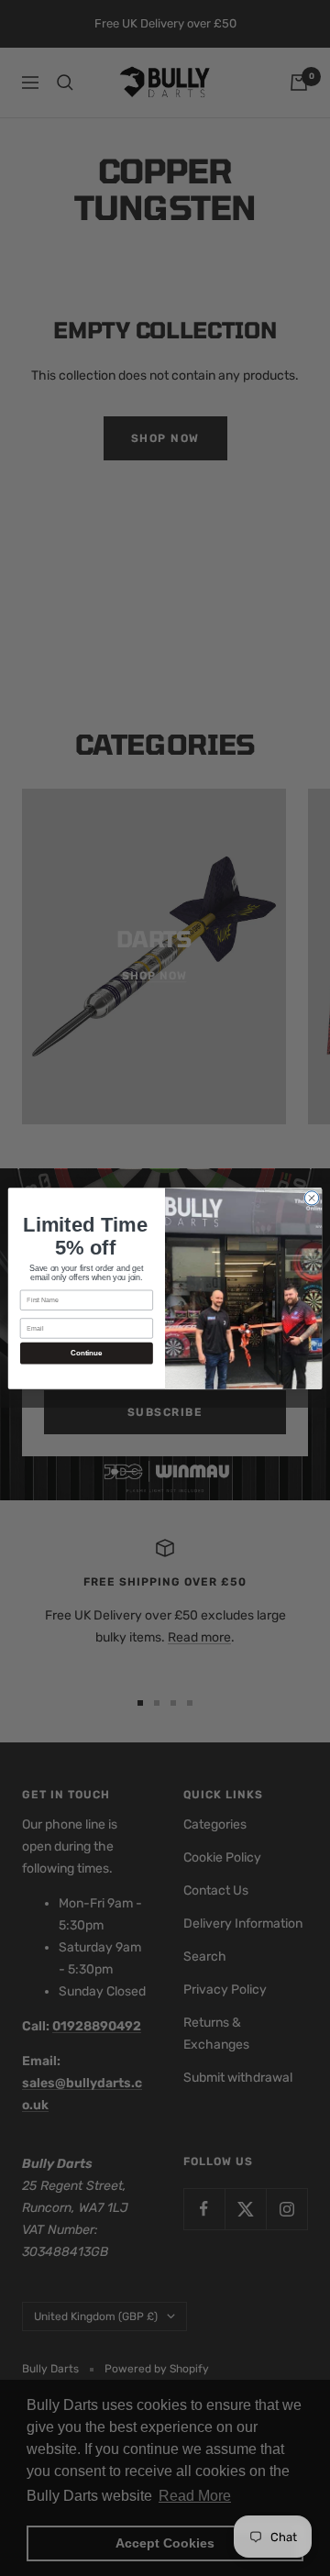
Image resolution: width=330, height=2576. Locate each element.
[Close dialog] (311, 1197)
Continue (86, 1353)
